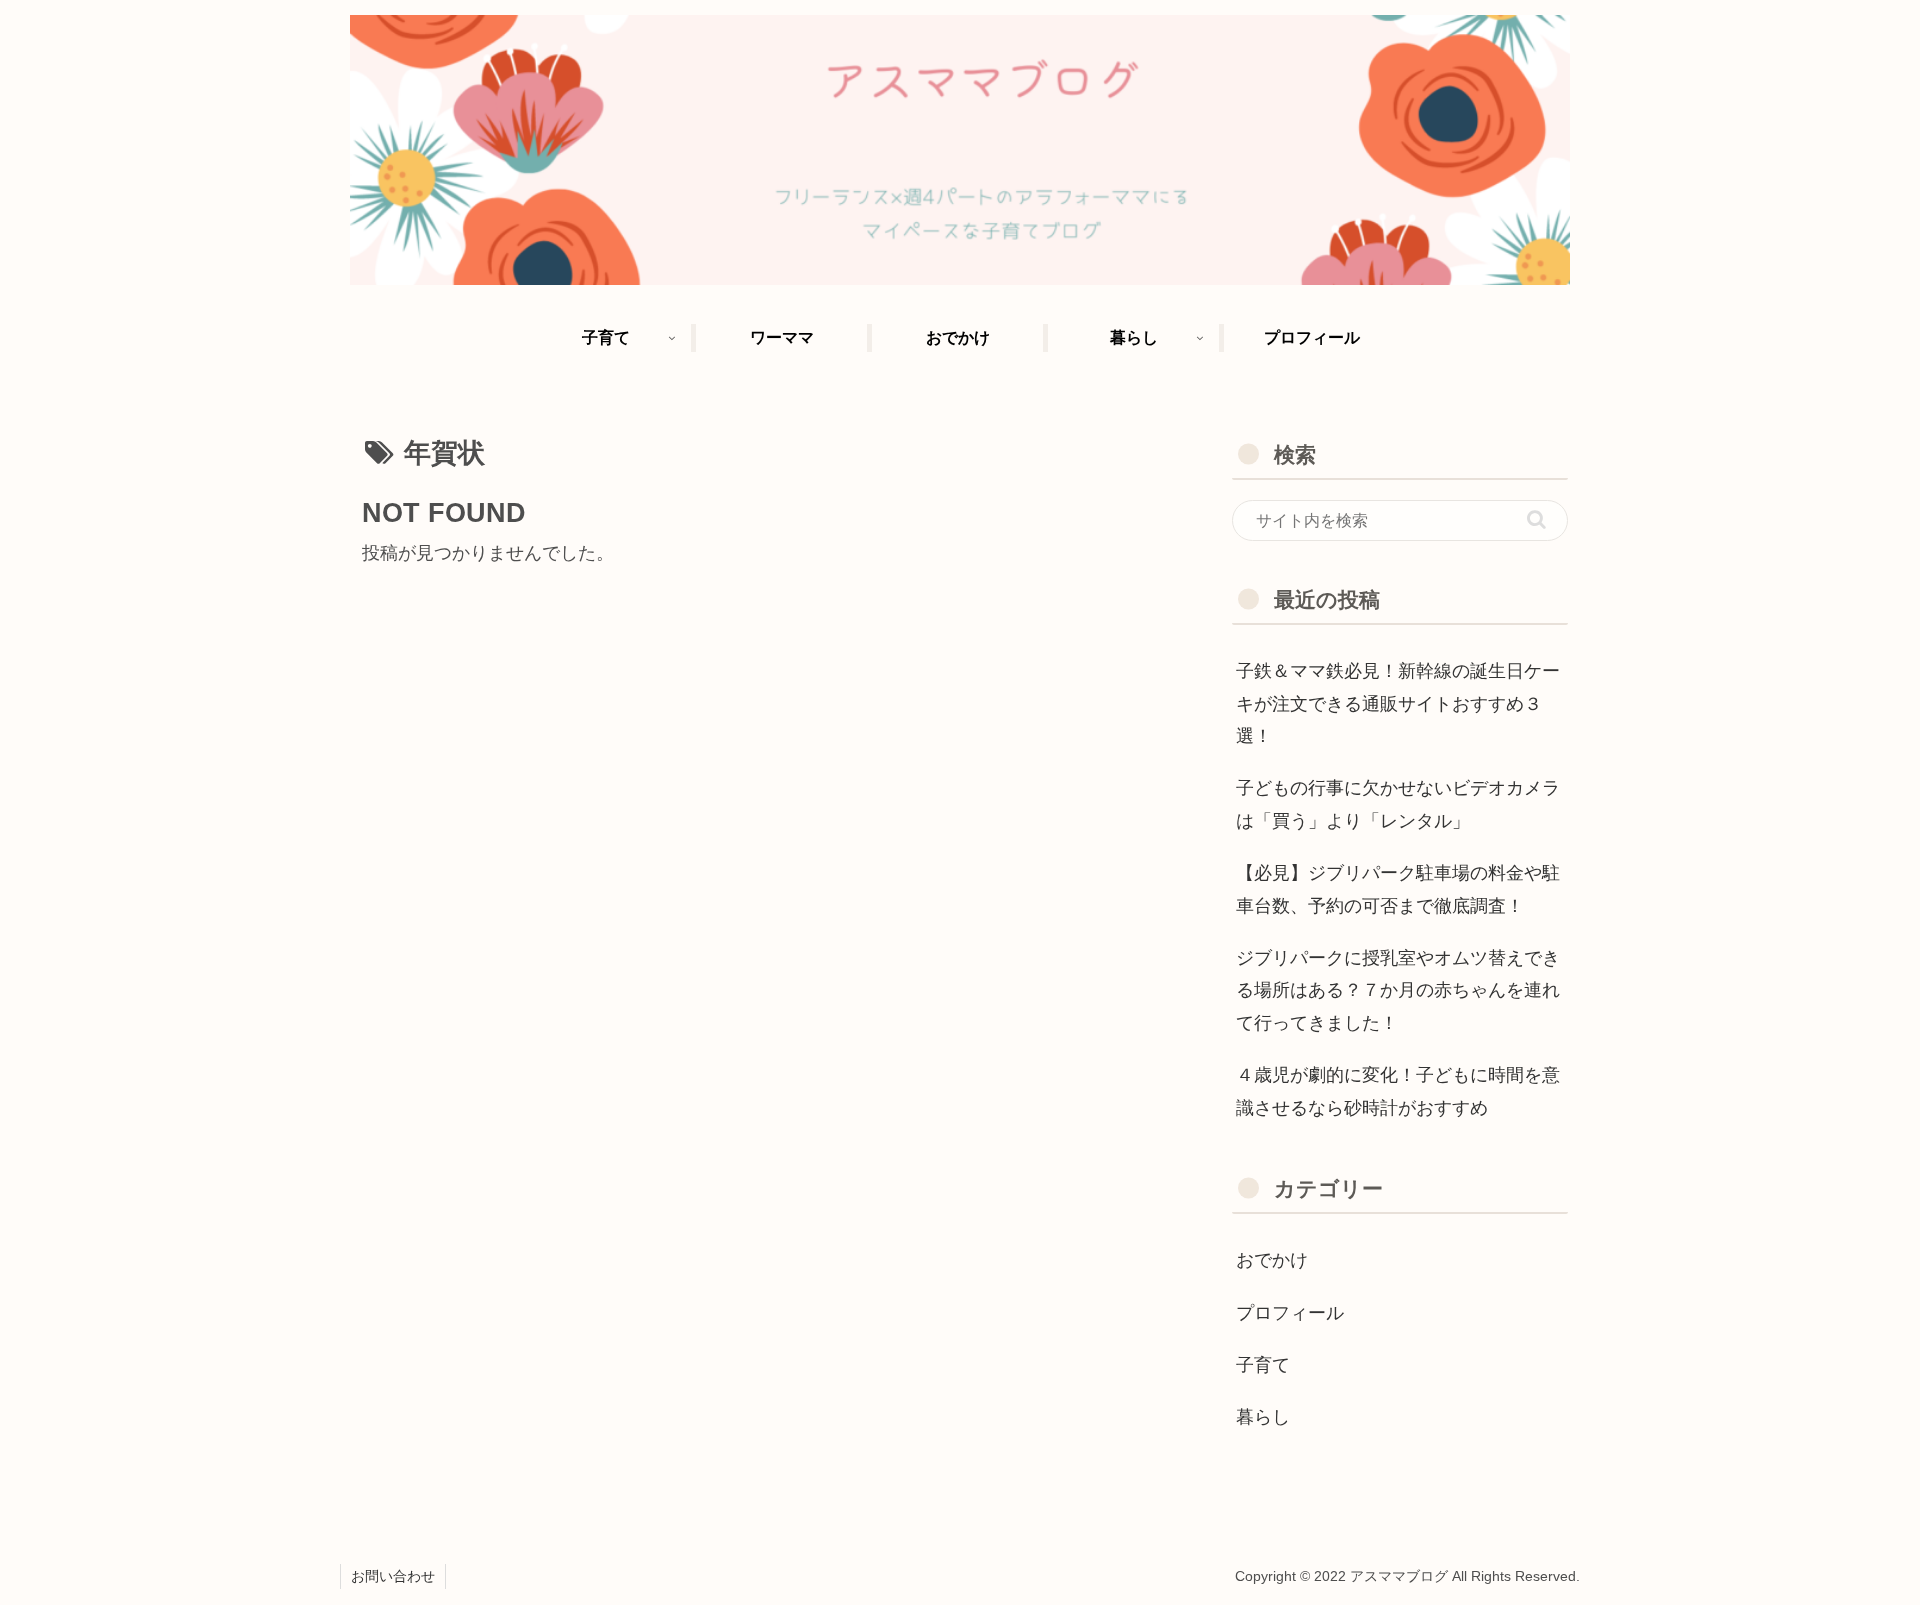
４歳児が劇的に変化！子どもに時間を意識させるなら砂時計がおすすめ (1398, 1091)
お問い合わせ (393, 1576)
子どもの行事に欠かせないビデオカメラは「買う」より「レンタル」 (1398, 804)
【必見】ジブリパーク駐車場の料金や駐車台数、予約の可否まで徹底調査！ (1398, 889)
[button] (1536, 519)
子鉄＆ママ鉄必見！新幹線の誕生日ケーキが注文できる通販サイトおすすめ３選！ (1398, 703)
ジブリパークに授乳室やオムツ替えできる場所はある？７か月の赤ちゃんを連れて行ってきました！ (1398, 990)
